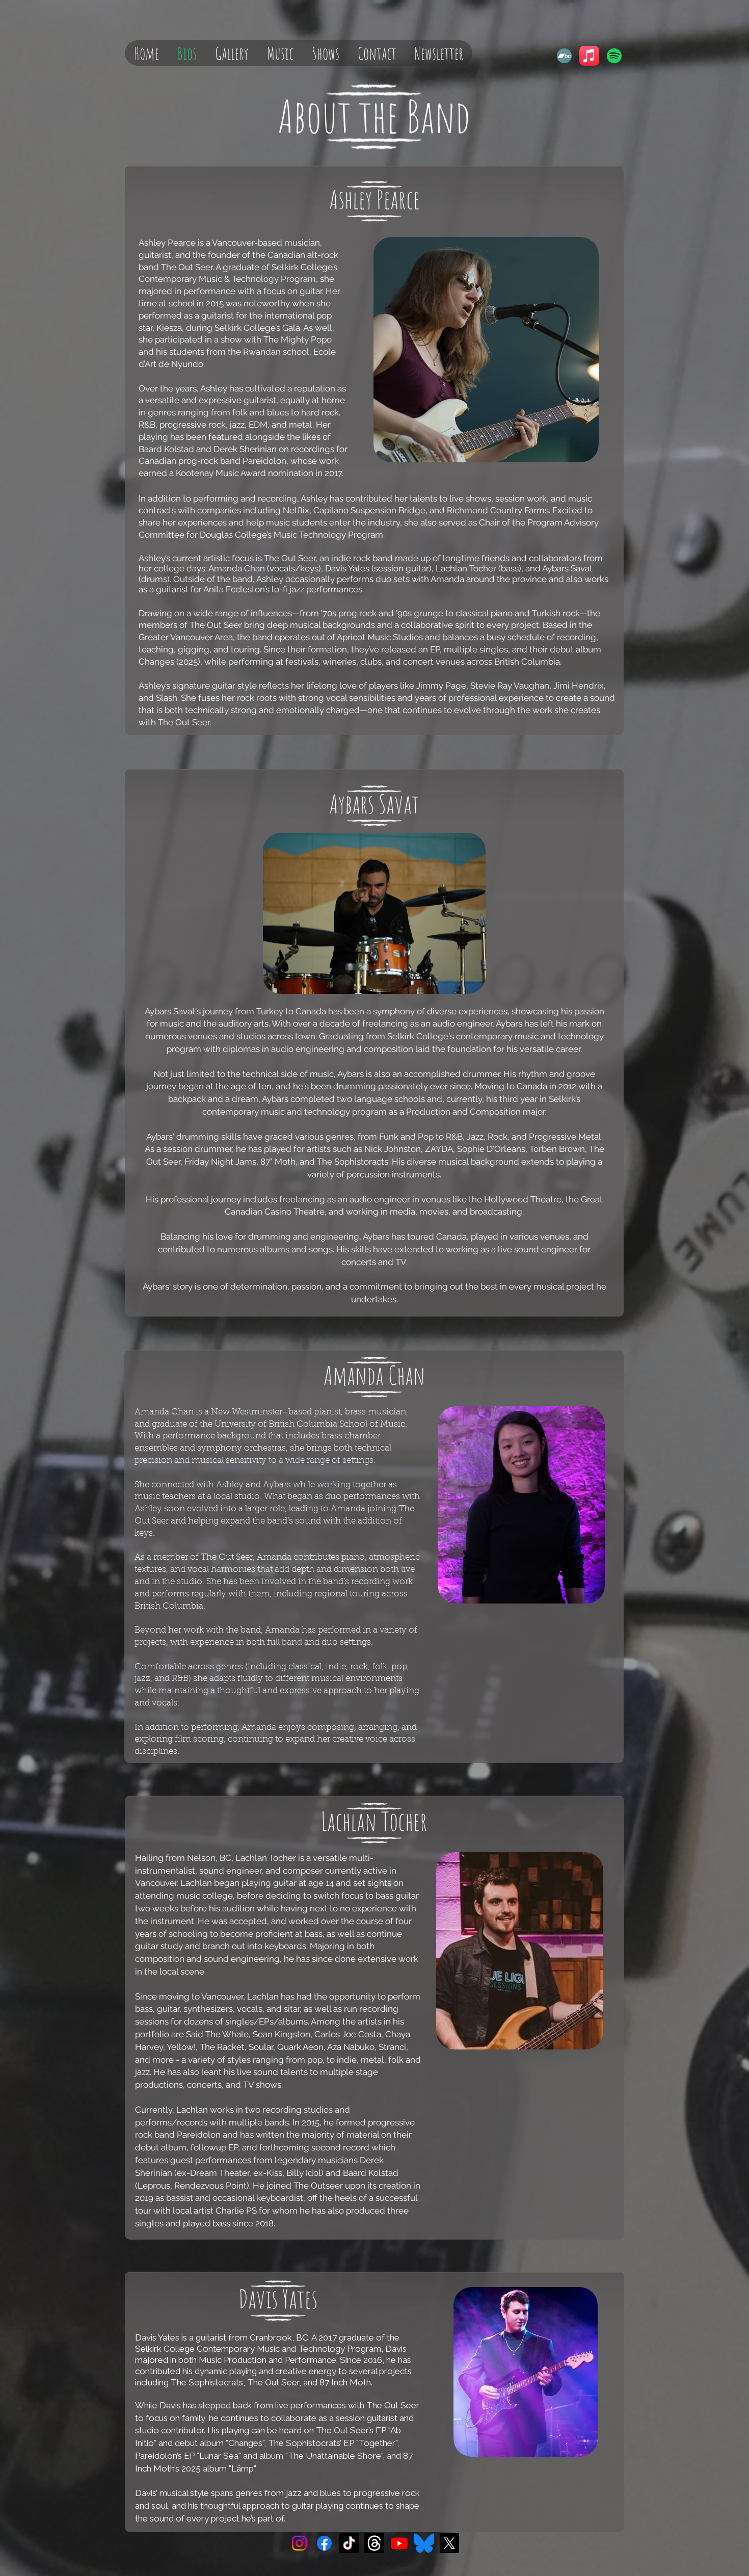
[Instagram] (299, 2543)
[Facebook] (324, 2543)
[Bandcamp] (564, 56)
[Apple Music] (589, 56)
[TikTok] (349, 2543)
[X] (449, 2543)
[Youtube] (399, 2543)
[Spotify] (614, 56)
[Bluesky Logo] (424, 2543)
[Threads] (374, 2543)
